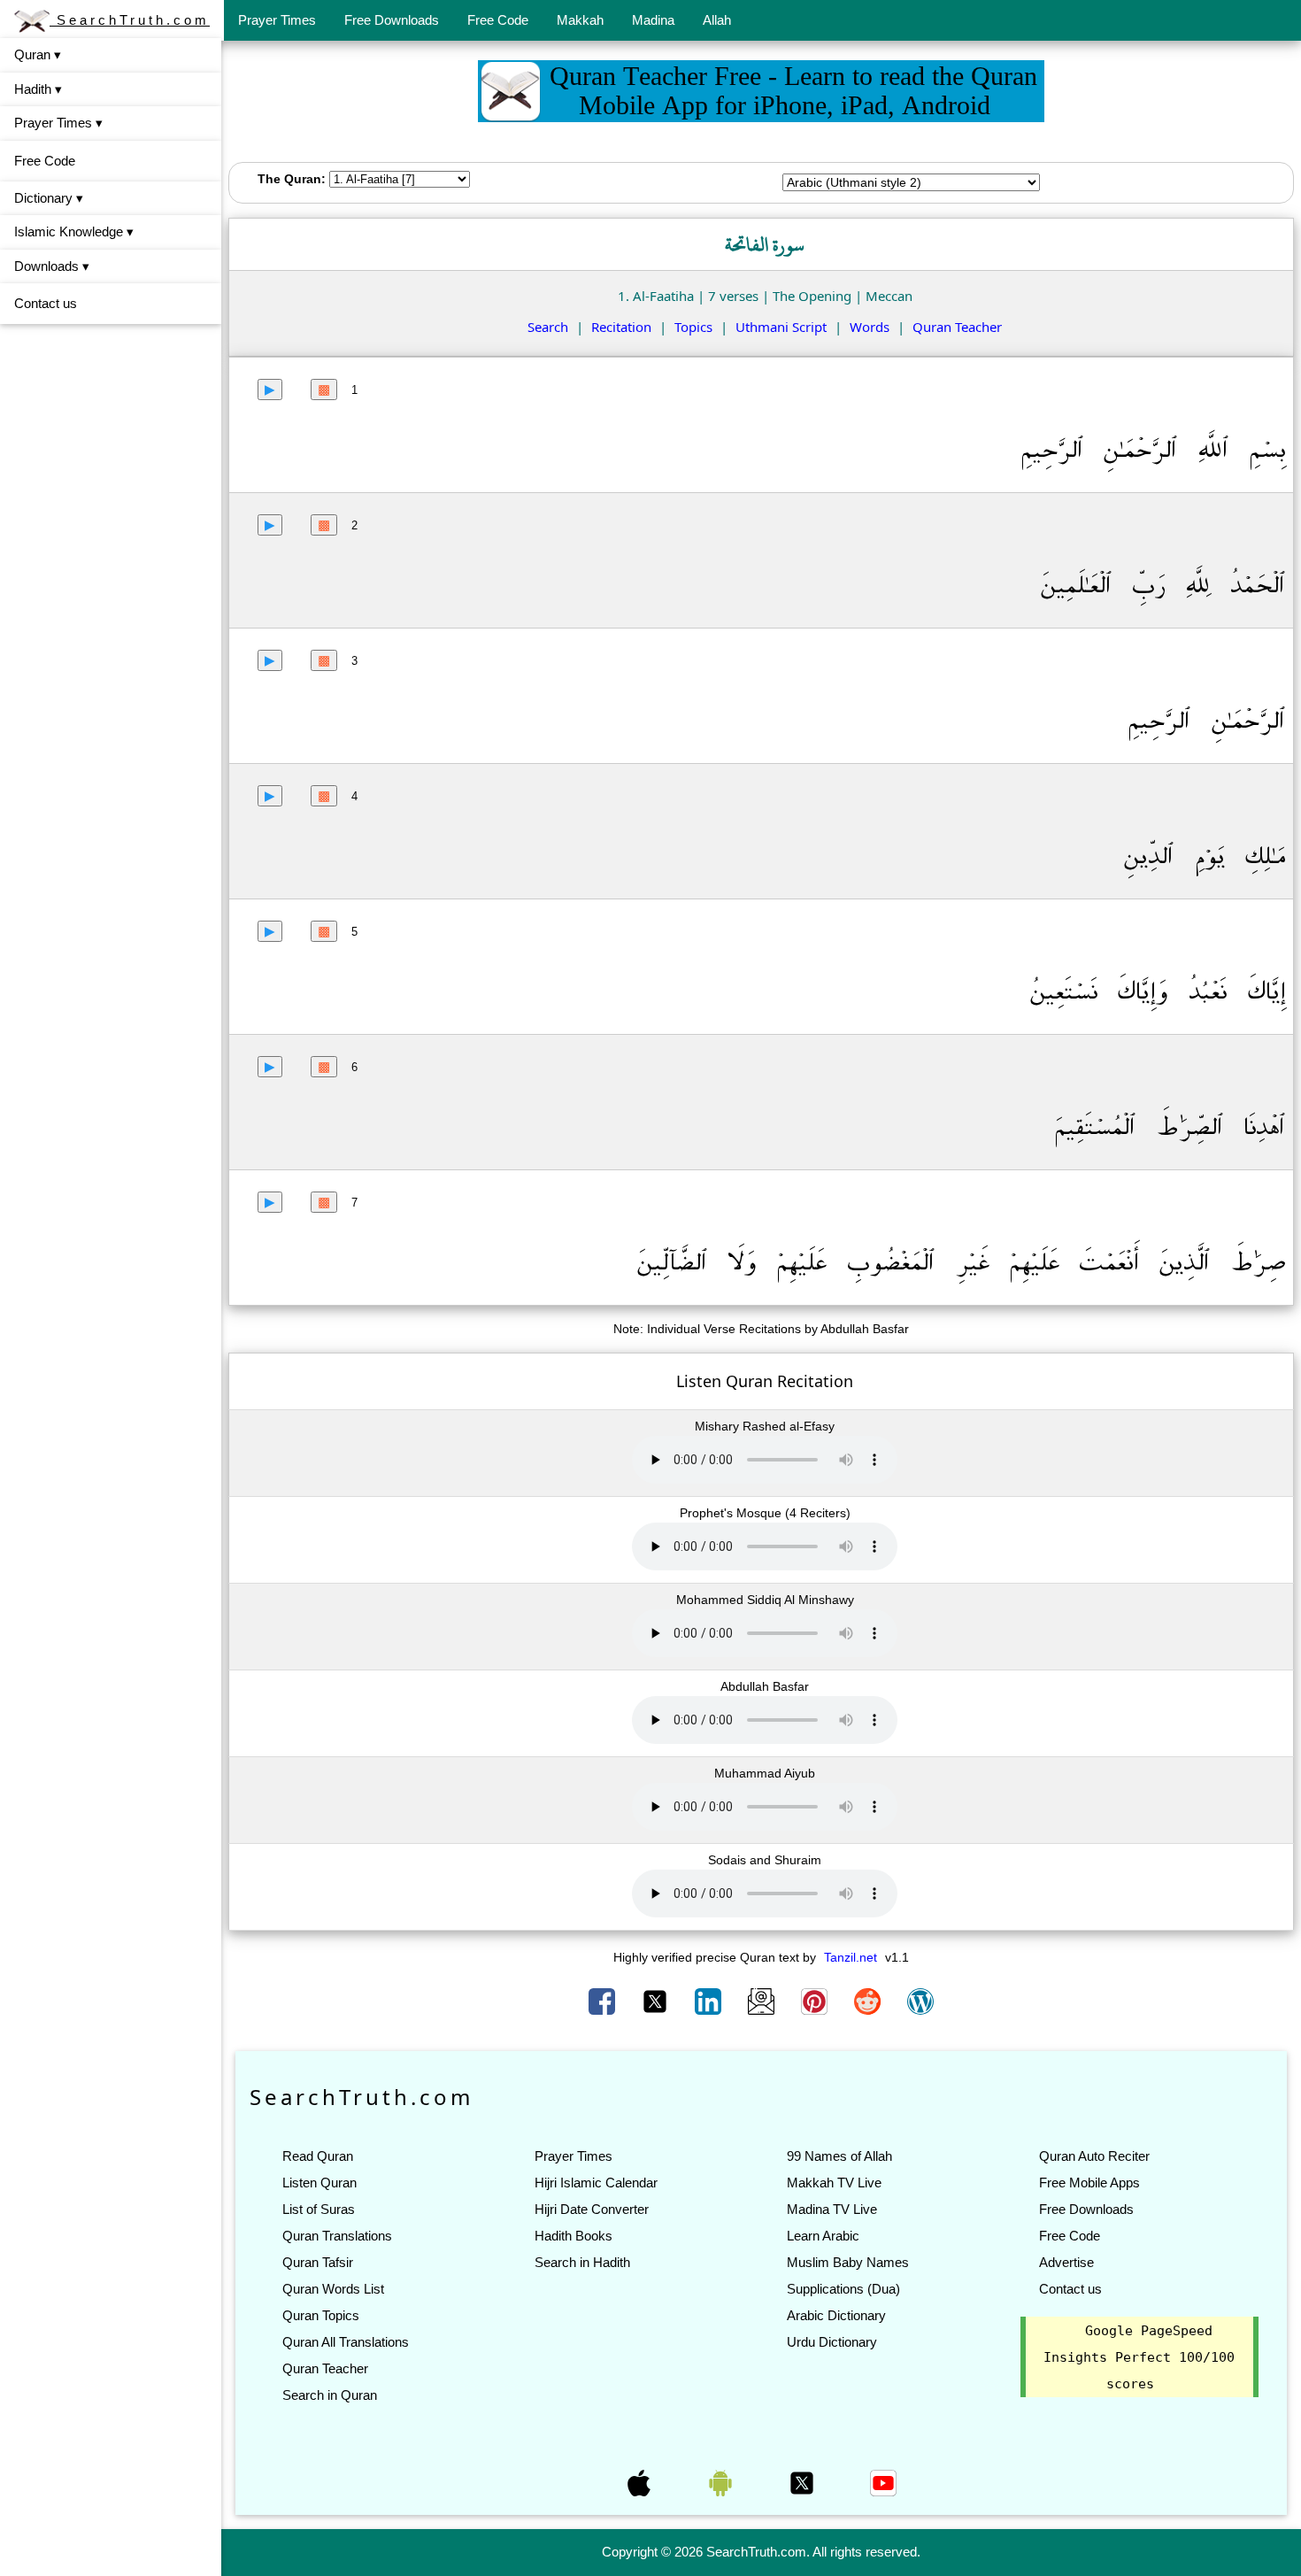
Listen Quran (319, 2183)
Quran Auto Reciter (1094, 2156)
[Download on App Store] (641, 2481)
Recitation (621, 327)
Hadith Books (574, 2236)
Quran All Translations (346, 2342)
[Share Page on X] (657, 2001)
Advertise (1066, 2262)
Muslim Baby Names (848, 2262)
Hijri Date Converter (592, 2209)
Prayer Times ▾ (58, 123)
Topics (693, 327)
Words (870, 327)
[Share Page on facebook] (604, 2001)
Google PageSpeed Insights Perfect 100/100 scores (1139, 2357)
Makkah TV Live (834, 2183)
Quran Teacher (957, 327)
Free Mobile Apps (1089, 2183)
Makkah (580, 20)
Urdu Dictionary (832, 2342)
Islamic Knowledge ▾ (74, 231)
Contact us (46, 303)
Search (548, 327)
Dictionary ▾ (49, 198)
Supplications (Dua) (843, 2289)
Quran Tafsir (318, 2262)
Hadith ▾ (38, 89)
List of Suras (319, 2209)
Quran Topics (321, 2315)
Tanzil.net (851, 1957)
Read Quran (318, 2156)
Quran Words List (333, 2289)
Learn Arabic (823, 2236)
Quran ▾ (38, 54)
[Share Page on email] (763, 2001)
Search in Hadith (582, 2262)
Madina (653, 20)
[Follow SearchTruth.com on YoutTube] (883, 2481)
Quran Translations (337, 2236)
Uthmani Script (781, 327)
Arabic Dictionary (836, 2315)
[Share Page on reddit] (869, 2001)
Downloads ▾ (52, 266)
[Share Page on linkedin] (710, 2001)
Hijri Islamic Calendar (596, 2183)
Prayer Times (277, 20)
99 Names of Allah (839, 2156)
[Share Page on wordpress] (920, 2001)
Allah (717, 20)
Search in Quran (330, 2395)
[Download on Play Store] (722, 2481)
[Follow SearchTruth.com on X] (804, 2481)
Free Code (498, 20)
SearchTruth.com (130, 20)
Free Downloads (392, 20)
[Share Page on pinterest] (816, 2001)
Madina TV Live (832, 2209)
